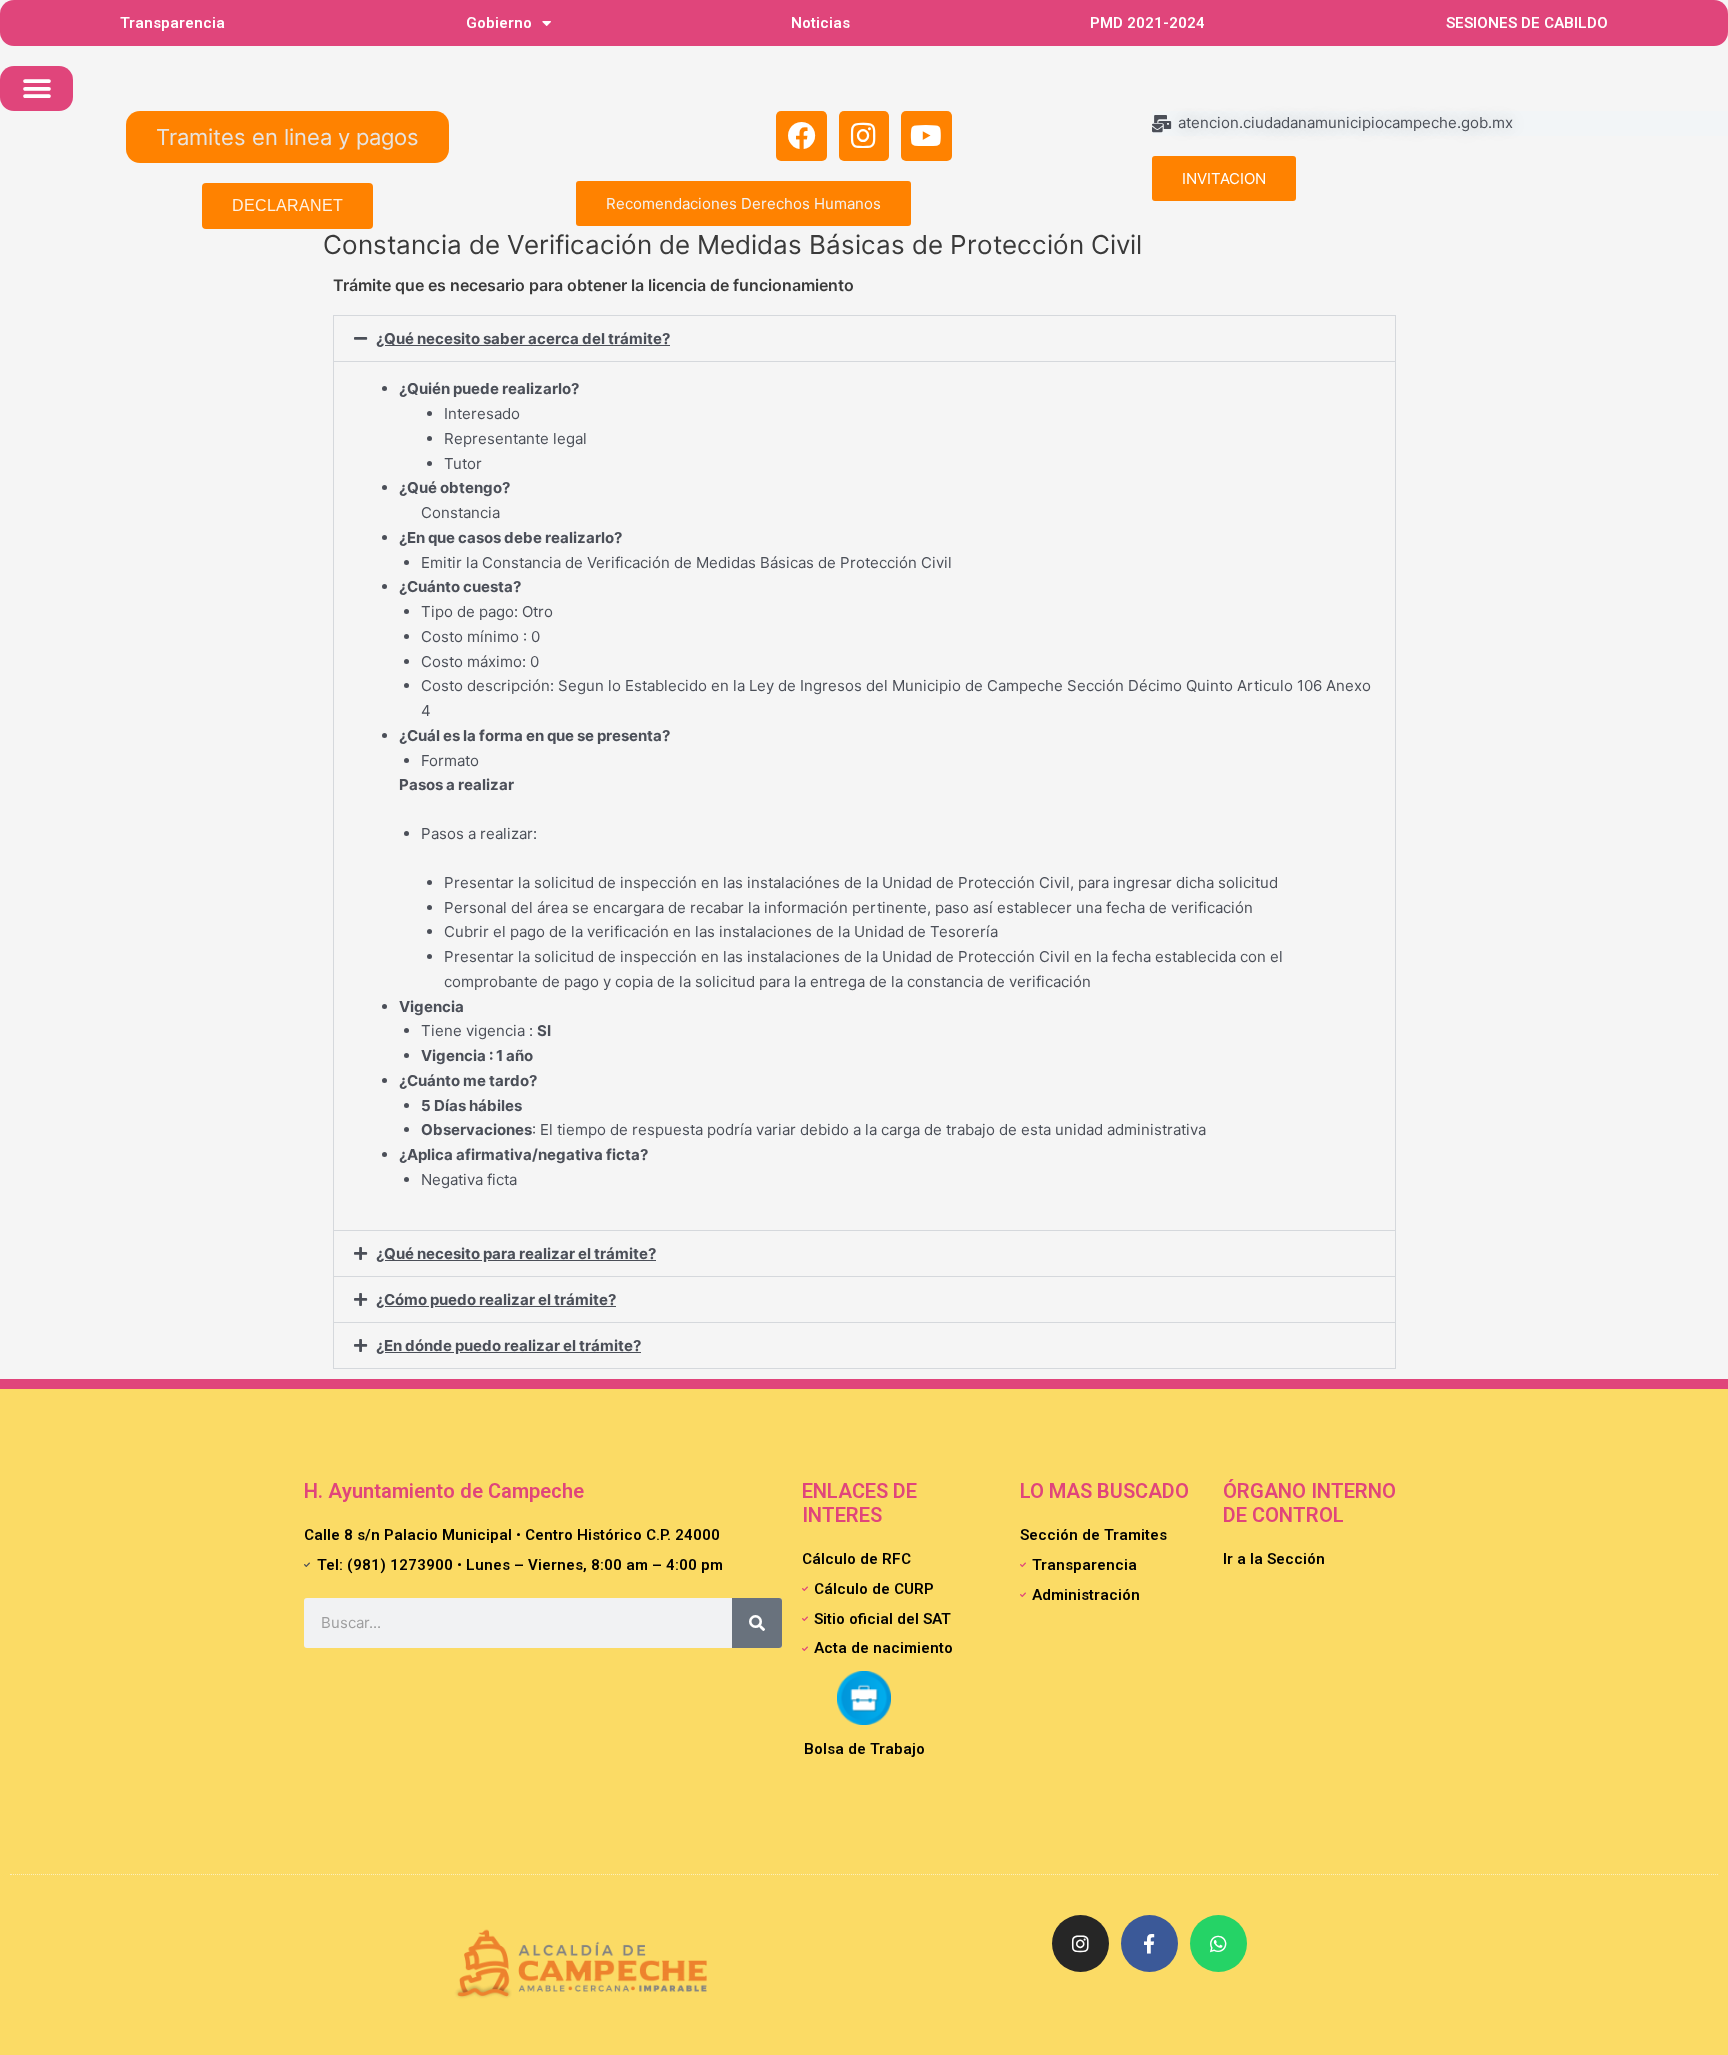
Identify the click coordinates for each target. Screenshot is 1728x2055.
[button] (36, 88)
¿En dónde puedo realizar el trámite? (508, 1345)
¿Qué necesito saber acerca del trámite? (523, 338)
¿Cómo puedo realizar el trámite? (496, 1299)
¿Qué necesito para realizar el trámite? (516, 1253)
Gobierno (499, 23)
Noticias (820, 23)
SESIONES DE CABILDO (1527, 23)
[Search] (757, 1623)
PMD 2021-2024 (1147, 23)
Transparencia (172, 23)
